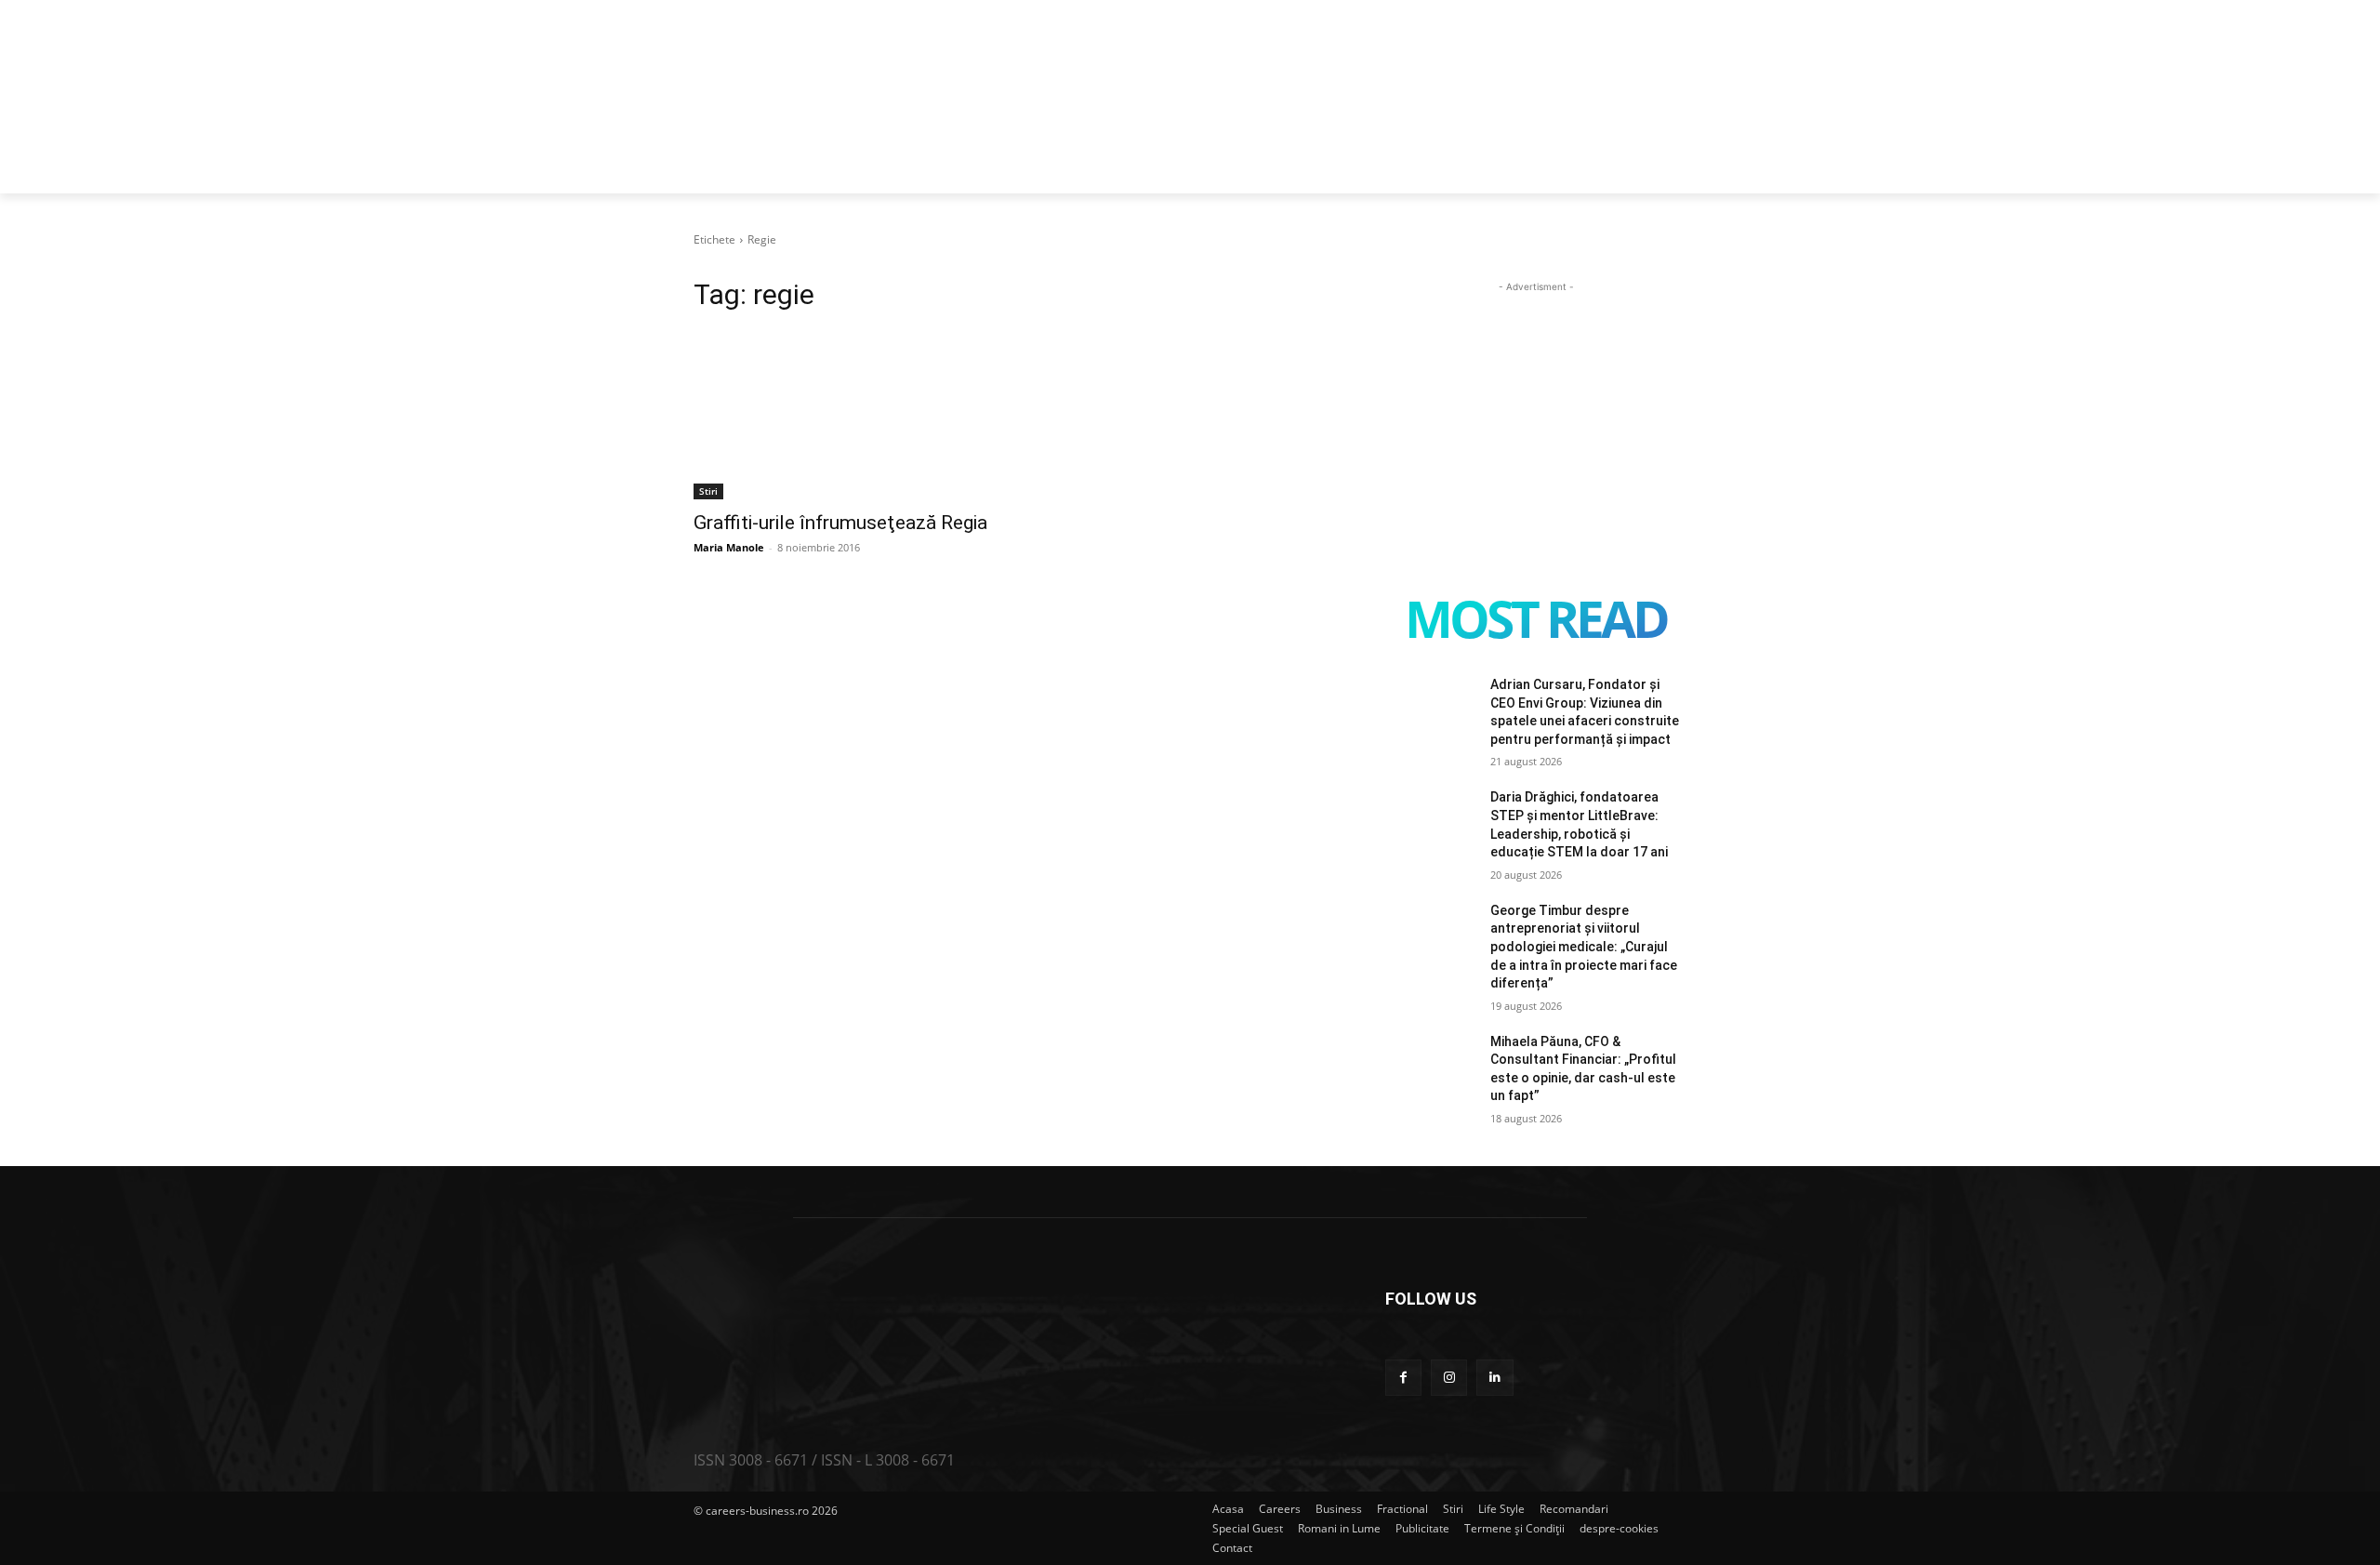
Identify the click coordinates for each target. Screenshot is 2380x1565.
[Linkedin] (1494, 1378)
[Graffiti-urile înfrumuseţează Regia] (844, 424)
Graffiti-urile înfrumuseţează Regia (840, 523)
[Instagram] (1449, 1378)
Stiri (708, 491)
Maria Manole (729, 547)
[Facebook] (1403, 1378)
